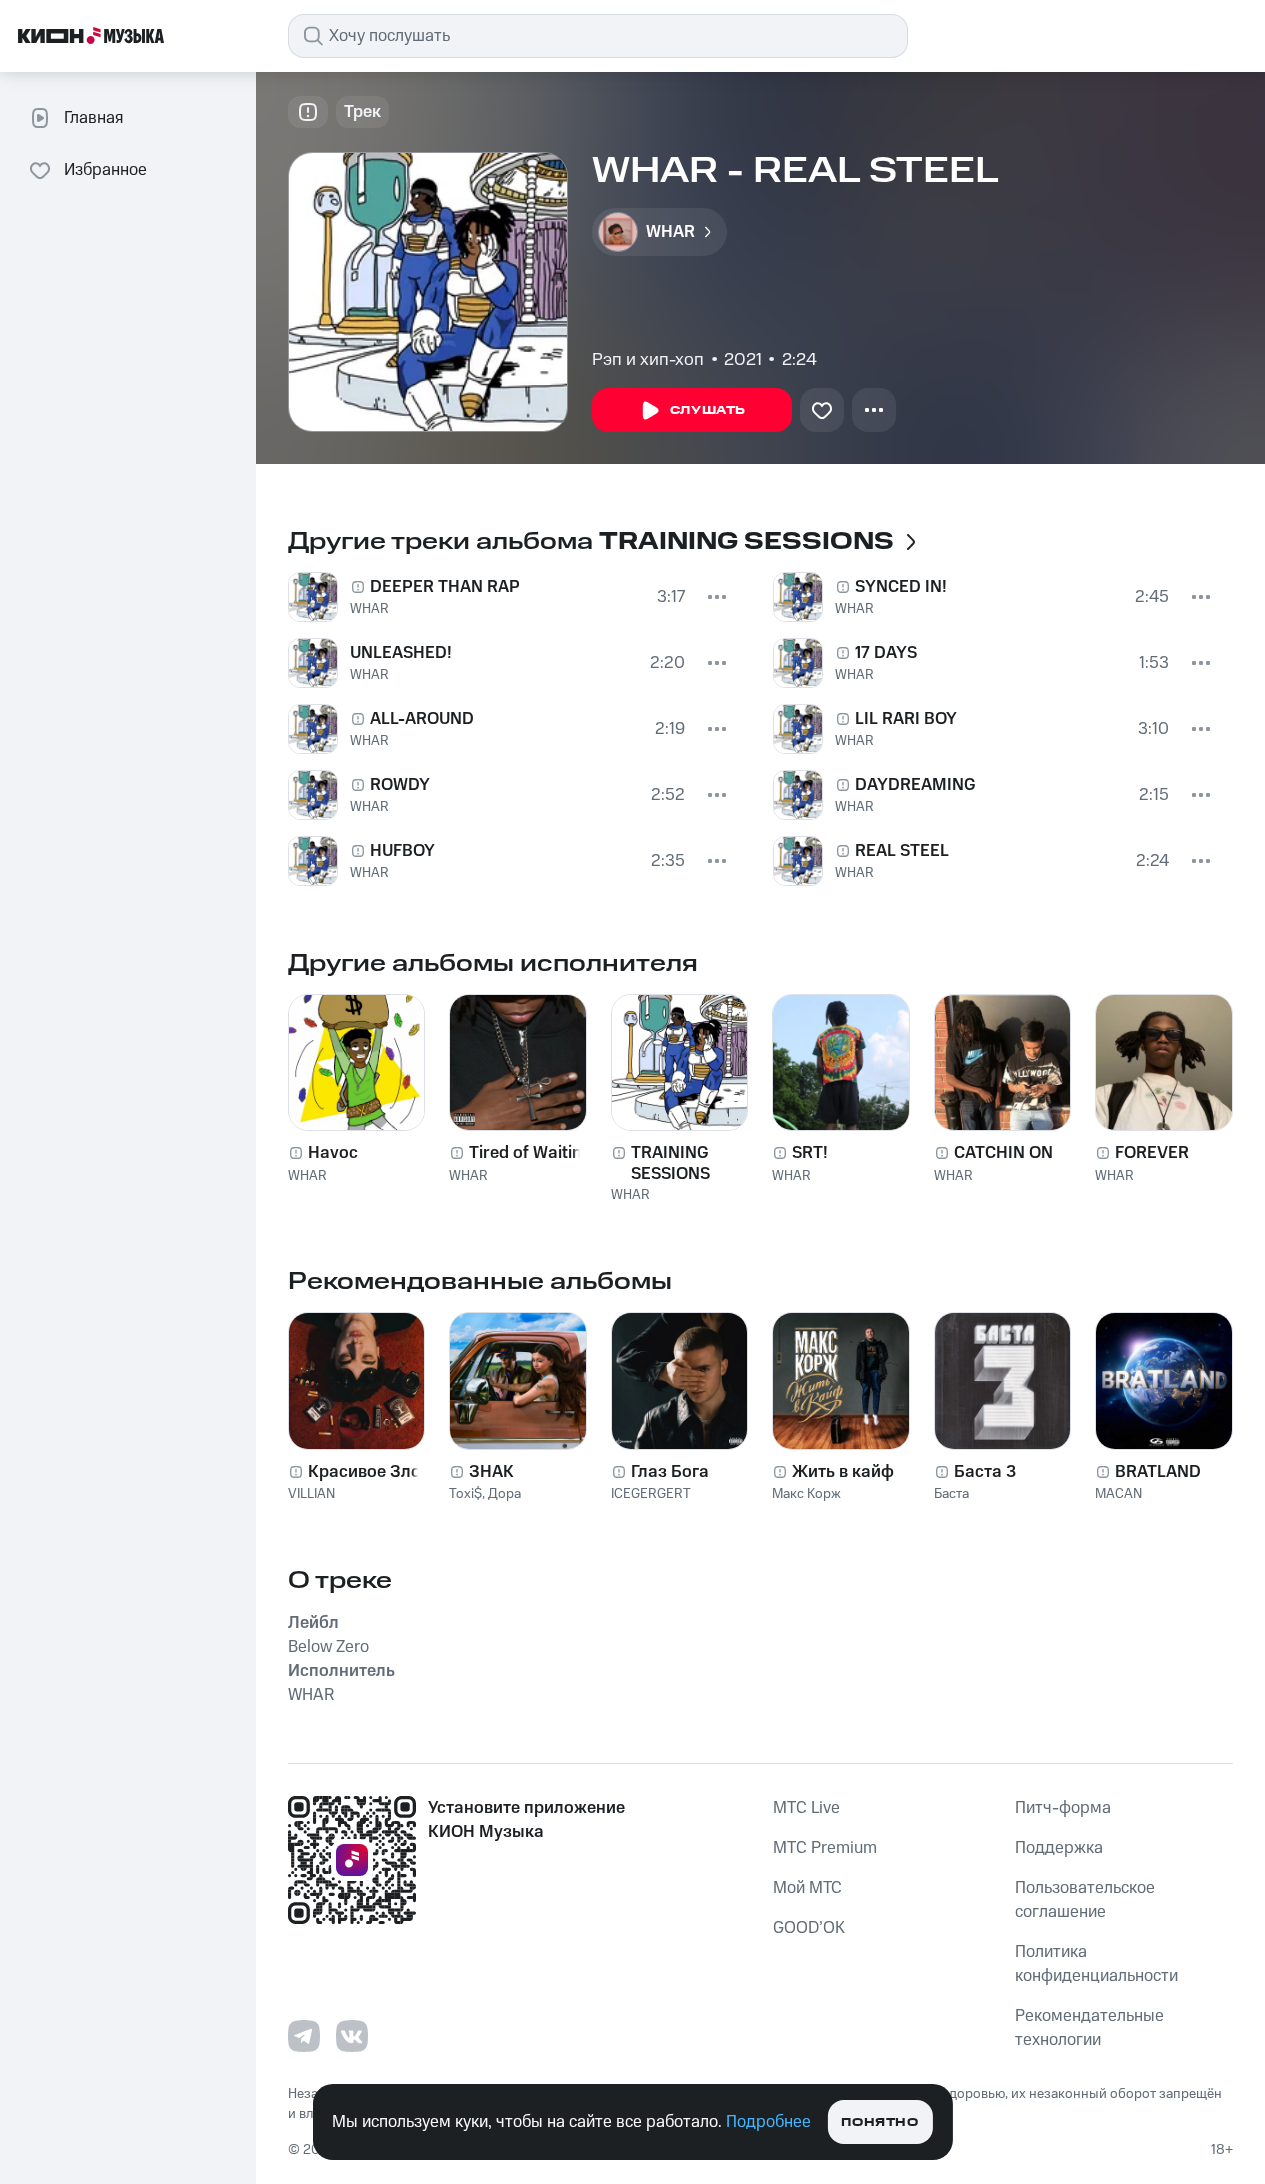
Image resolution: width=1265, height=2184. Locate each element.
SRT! (810, 1153)
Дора (504, 1494)
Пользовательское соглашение (1085, 1900)
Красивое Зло (364, 1472)
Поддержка (1059, 1848)
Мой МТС (807, 1888)
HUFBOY (402, 851)
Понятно (879, 2122)
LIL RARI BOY (906, 719)
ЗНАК (491, 1472)
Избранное (105, 170)
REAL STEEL (902, 851)
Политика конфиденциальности (1096, 1964)
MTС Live (806, 1808)
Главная (93, 118)
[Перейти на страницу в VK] (352, 2036)
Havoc (333, 1153)
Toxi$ (465, 1494)
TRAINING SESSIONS (670, 1163)
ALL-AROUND (422, 719)
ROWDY (400, 785)
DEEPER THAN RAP (445, 587)
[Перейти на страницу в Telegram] (304, 2036)
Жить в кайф (843, 1472)
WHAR (369, 609)
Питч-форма (1063, 1808)
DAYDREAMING (915, 785)
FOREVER (1152, 1153)
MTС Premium (825, 1848)
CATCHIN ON (1003, 1153)
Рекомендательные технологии (1089, 2028)
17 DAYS (886, 653)
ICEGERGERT (651, 1494)
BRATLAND (1158, 1472)
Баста (951, 1494)
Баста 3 (985, 1472)
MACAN (1118, 1494)
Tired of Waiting (530, 1153)
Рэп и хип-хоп (648, 360)
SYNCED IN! (901, 587)
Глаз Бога (670, 1472)
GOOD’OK (809, 1928)
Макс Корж (806, 1494)
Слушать (708, 410)
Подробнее (768, 2122)
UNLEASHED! (401, 653)
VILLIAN (311, 1494)
